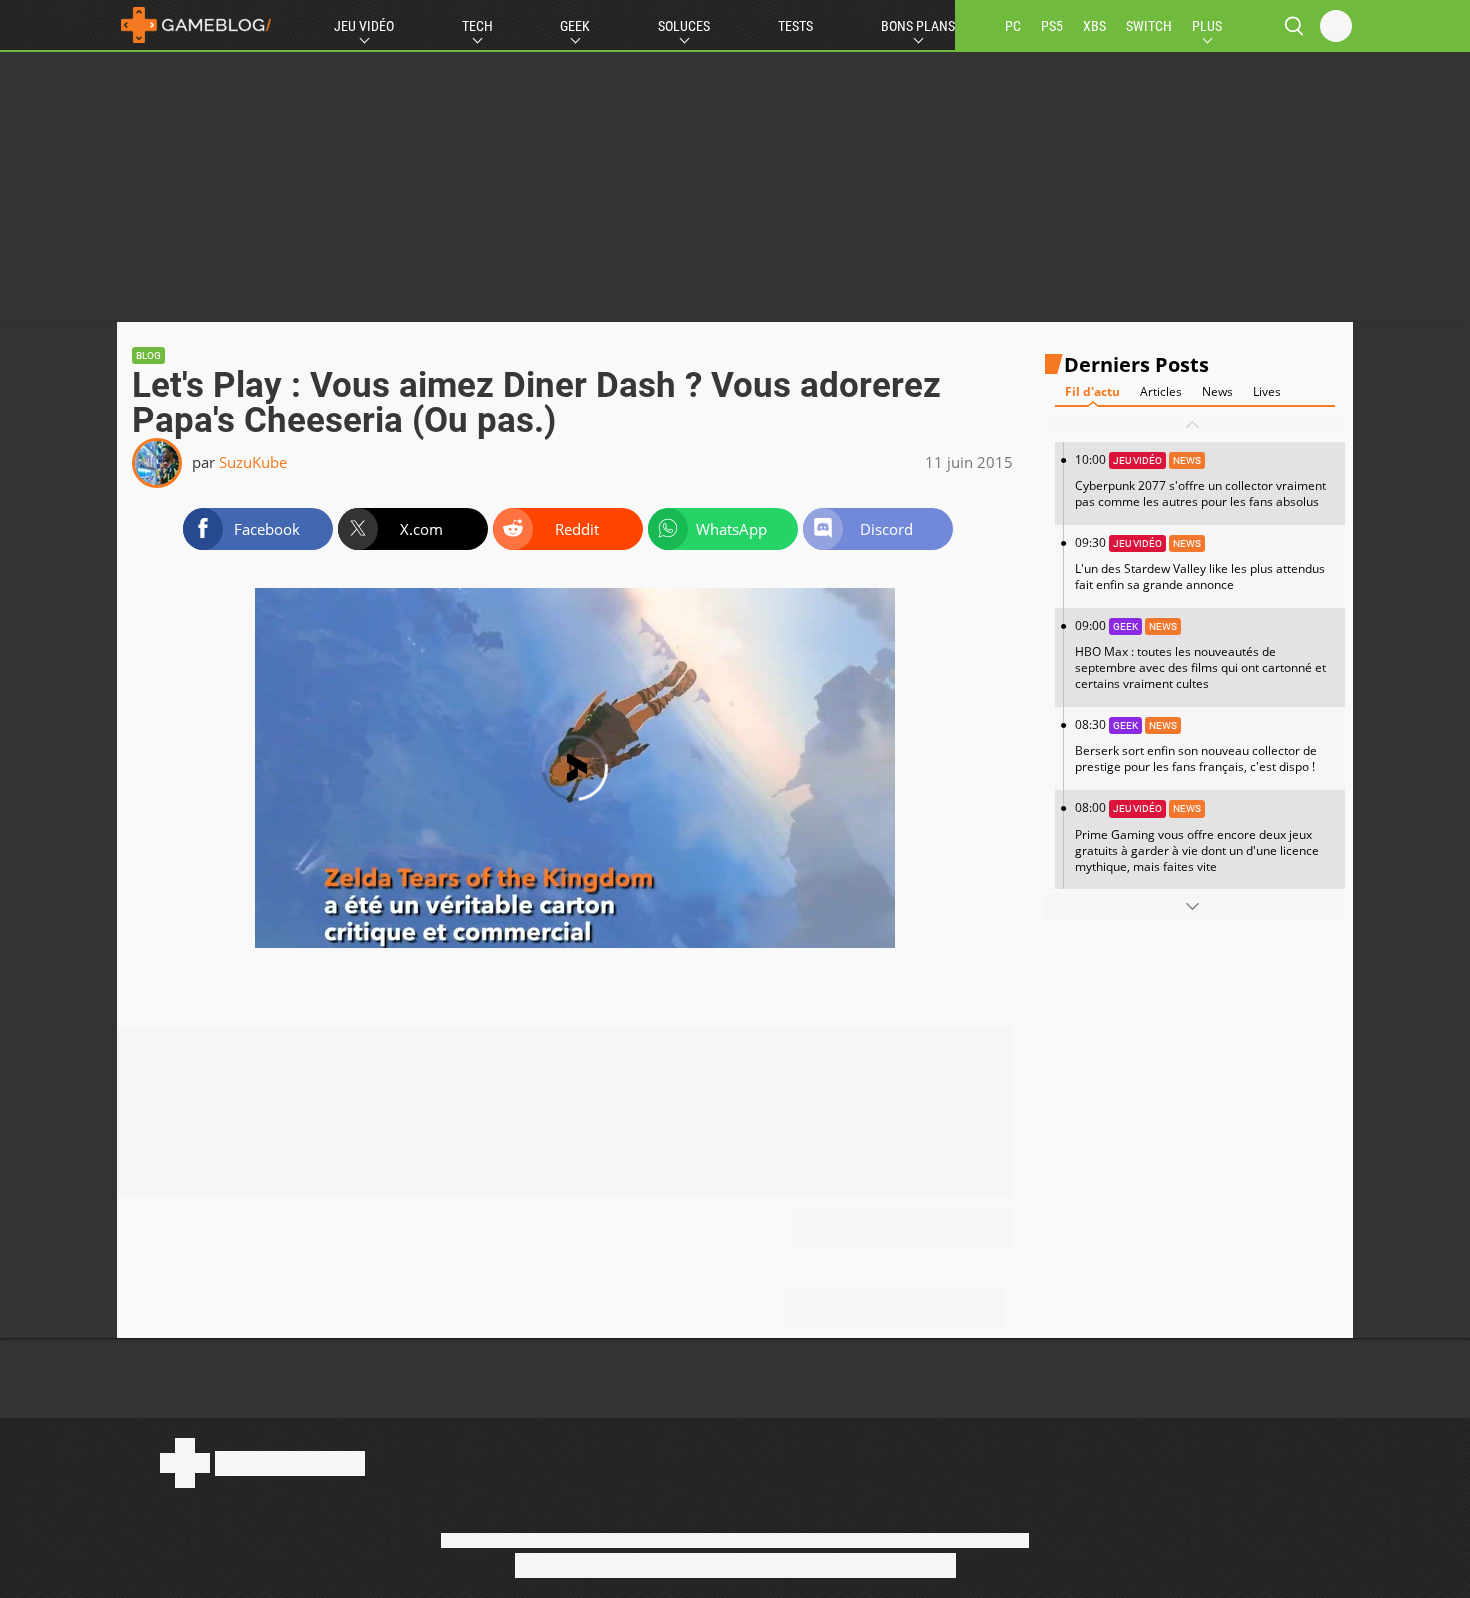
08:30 (1196, 745)
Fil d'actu (1092, 391)
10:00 (1200, 480)
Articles (1161, 391)
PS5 (1052, 26)
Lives (1267, 391)
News (1217, 391)
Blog (148, 355)
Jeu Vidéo (364, 26)
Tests (795, 26)
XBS (1094, 26)
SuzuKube (253, 462)
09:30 (1200, 563)
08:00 (1197, 836)
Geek (575, 26)
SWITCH (1149, 26)
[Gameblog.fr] (196, 25)
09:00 (1200, 654)
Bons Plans (918, 26)
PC (1013, 26)
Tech (477, 26)
